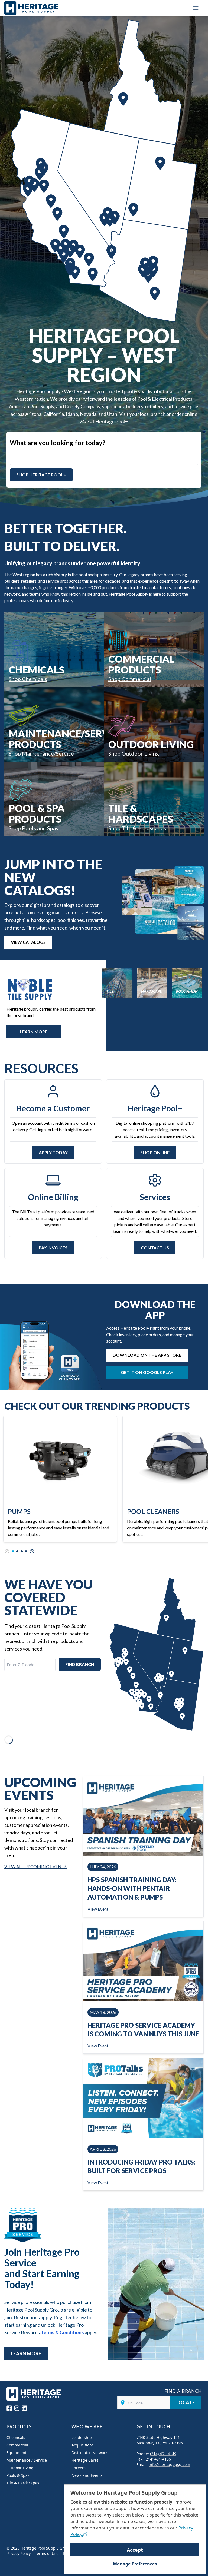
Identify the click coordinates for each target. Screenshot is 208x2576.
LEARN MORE (34, 1032)
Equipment (17, 2453)
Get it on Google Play (147, 1372)
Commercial (17, 2445)
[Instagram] (17, 2408)
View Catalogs (28, 942)
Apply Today (53, 1152)
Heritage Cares (85, 2460)
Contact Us (155, 1248)
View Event (98, 1909)
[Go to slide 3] (22, 1551)
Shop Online (155, 1152)
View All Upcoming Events (35, 1866)
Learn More (26, 2353)
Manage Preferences (135, 2564)
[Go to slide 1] (13, 1551)
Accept (135, 2550)
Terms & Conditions (62, 2332)
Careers (79, 2468)
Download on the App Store (147, 1355)
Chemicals (16, 2437)
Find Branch (80, 1664)
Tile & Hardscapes (23, 2483)
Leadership (82, 2437)
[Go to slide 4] (26, 1551)
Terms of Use (47, 2553)
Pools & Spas (18, 2475)
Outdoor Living (20, 2468)
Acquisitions (83, 2445)
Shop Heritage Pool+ (41, 475)
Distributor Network (90, 2453)
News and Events (87, 2475)
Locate (186, 2402)
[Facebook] (9, 2408)
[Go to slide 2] (17, 1551)
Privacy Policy (19, 2553)
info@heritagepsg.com (169, 2464)
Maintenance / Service (27, 2460)
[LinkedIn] (24, 2408)
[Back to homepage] (31, 8)
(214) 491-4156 (158, 2459)
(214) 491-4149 (163, 2454)
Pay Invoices (53, 1248)
